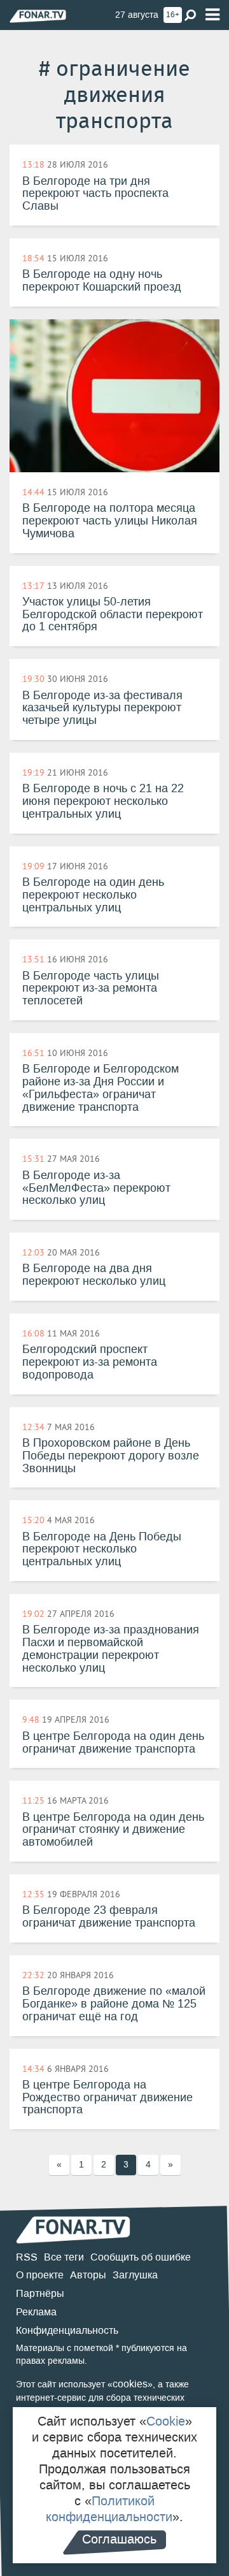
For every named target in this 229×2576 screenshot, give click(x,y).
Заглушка (135, 2275)
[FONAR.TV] (38, 16)
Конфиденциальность (67, 2330)
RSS (27, 2257)
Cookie (166, 2421)
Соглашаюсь (119, 2539)
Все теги (64, 2257)
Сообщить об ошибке (141, 2257)
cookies (130, 2384)
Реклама (36, 2312)
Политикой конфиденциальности (109, 2509)
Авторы (88, 2275)
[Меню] (212, 15)
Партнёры (40, 2293)
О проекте (40, 2275)
